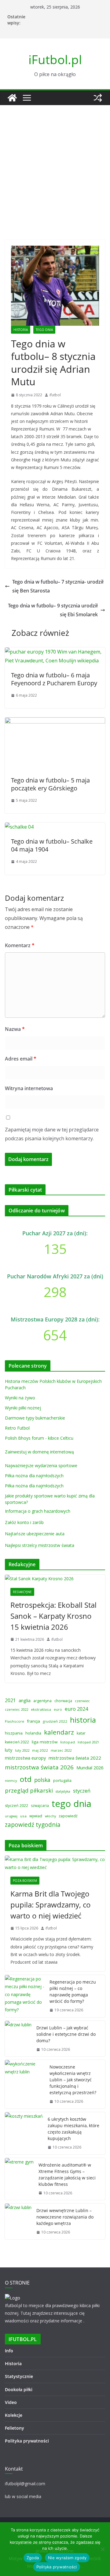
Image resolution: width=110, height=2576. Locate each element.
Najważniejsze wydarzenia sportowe (41, 1466)
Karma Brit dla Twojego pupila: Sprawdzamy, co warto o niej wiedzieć (51, 1905)
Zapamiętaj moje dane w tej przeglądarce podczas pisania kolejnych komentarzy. (52, 1134)
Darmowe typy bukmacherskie (35, 1418)
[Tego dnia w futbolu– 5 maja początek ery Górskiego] (55, 722)
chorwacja (63, 1701)
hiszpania (14, 1733)
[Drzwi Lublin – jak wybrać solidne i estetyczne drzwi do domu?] (18, 2039)
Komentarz (20, 945)
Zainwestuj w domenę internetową (39, 1452)
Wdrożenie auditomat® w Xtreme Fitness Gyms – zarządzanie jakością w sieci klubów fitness (67, 2175)
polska (42, 1780)
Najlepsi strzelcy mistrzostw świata (40, 1545)
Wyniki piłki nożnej (23, 1408)
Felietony (15, 2428)
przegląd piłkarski (29, 1790)
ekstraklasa (41, 1709)
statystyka (63, 1791)
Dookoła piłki (19, 2389)
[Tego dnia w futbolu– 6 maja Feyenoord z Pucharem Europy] (55, 652)
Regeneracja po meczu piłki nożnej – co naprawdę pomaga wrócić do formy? (73, 1992)
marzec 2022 (61, 1750)
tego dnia (71, 1804)
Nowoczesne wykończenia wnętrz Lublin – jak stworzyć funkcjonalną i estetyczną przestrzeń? (73, 2080)
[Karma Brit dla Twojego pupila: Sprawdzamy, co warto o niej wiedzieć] (55, 1863)
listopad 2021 (88, 1742)
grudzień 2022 (55, 1721)
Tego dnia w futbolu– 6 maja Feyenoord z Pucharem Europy (54, 679)
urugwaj (11, 1816)
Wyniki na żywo (20, 1398)
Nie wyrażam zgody (67, 2558)
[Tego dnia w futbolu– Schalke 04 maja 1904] (19, 827)
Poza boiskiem (25, 1881)
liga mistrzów (45, 1742)
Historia (21, 330)
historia (83, 1720)
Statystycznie (19, 2376)
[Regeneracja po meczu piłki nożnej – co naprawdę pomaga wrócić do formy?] (25, 1996)
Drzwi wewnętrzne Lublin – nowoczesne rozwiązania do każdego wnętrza (65, 2217)
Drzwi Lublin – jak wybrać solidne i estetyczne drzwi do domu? (66, 2034)
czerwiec (82, 1701)
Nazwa (15, 1029)
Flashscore (15, 1721)
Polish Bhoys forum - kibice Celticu (39, 1438)
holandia (33, 1733)
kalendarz (59, 1732)
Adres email (21, 1059)
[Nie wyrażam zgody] (102, 2549)
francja (33, 1721)
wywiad (36, 1816)
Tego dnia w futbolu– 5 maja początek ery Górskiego (50, 784)
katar (81, 1733)
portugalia (62, 1781)
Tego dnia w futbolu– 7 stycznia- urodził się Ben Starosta (58, 586)
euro (58, 1709)
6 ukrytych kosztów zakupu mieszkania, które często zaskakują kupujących (73, 2129)
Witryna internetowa (29, 1088)
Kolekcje (14, 2415)
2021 (10, 1700)
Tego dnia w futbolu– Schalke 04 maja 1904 (52, 845)
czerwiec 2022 (16, 1709)
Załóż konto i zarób (24, 1522)
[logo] (13, 2298)
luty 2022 (22, 1750)
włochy (50, 1816)
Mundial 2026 (90, 1768)
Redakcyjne (22, 1592)
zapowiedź (68, 1816)
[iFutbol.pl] (12, 98)
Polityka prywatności (27, 2441)
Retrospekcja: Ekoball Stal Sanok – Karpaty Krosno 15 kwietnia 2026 (53, 1616)
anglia (25, 1700)
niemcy (11, 1781)
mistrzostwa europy (25, 1758)
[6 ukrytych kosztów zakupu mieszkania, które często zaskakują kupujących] (24, 2133)
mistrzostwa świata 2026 (39, 1767)
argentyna (42, 1701)
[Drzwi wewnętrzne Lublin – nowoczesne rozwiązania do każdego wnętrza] (18, 2221)
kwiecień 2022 (17, 1742)
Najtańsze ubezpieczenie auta (35, 1534)
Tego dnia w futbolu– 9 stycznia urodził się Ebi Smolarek (53, 610)
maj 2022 (40, 1750)
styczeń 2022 (16, 1806)
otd (26, 1779)
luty (9, 1750)
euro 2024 (76, 1709)
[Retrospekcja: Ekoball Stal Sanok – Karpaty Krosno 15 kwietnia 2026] (55, 1579)
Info (9, 2351)
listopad (68, 1742)
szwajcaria (40, 1806)
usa (23, 1816)
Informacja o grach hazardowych (38, 1511)
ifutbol (55, 395)
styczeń (82, 1791)
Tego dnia (44, 330)
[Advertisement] (55, 163)
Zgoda (33, 2558)
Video (11, 2402)
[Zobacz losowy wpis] (98, 98)
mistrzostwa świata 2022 (75, 1758)
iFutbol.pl (55, 59)
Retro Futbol (17, 1428)
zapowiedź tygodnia (33, 1825)
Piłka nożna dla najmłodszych (34, 1476)
